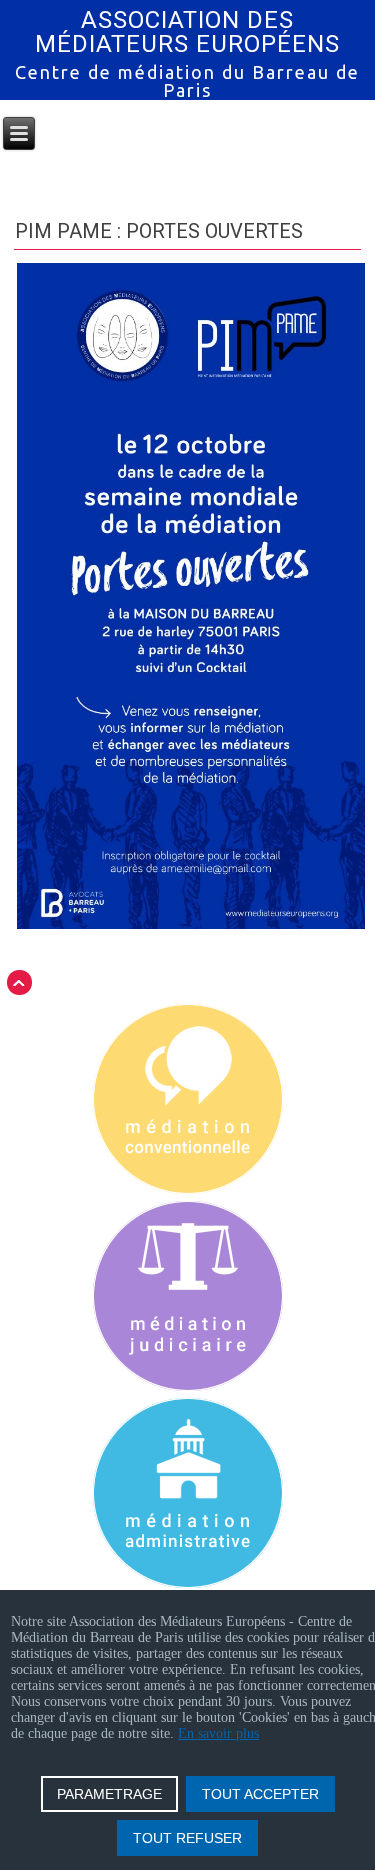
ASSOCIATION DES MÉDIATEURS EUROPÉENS (187, 32)
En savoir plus (218, 1733)
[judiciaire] (188, 1297)
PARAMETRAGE (109, 1794)
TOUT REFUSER (187, 1838)
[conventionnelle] (188, 1100)
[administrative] (188, 1494)
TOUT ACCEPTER (260, 1794)
